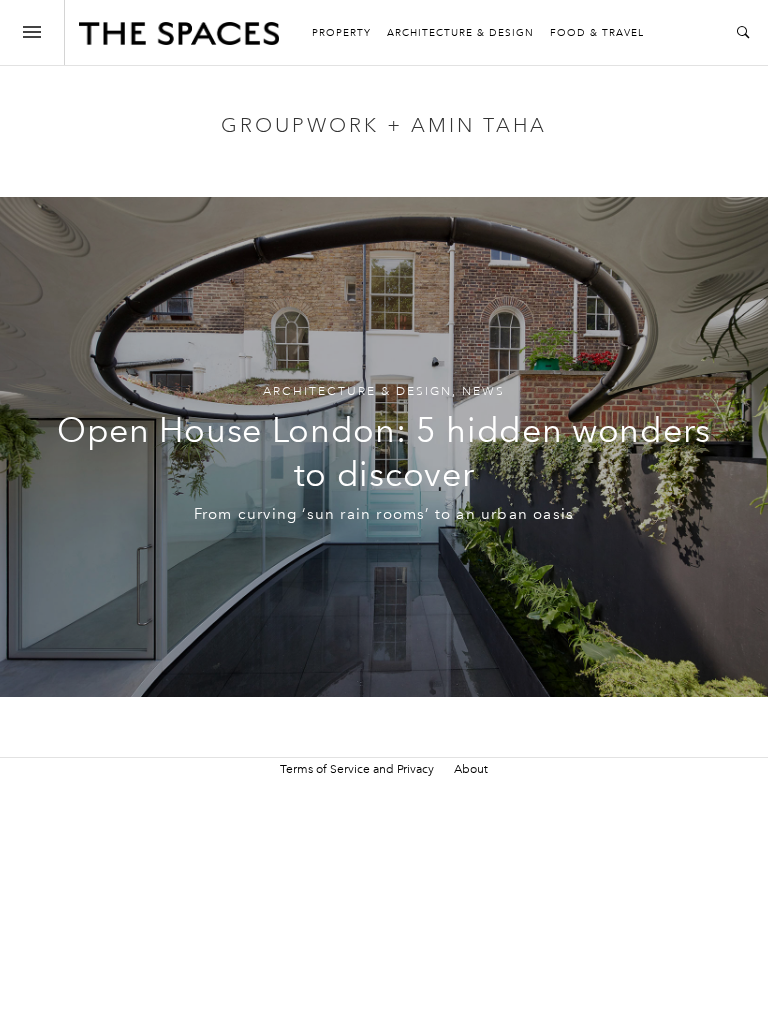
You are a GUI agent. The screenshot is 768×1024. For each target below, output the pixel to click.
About (471, 769)
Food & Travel (597, 33)
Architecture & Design (460, 33)
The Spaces (179, 38)
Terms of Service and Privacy (357, 769)
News (483, 391)
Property (341, 33)
